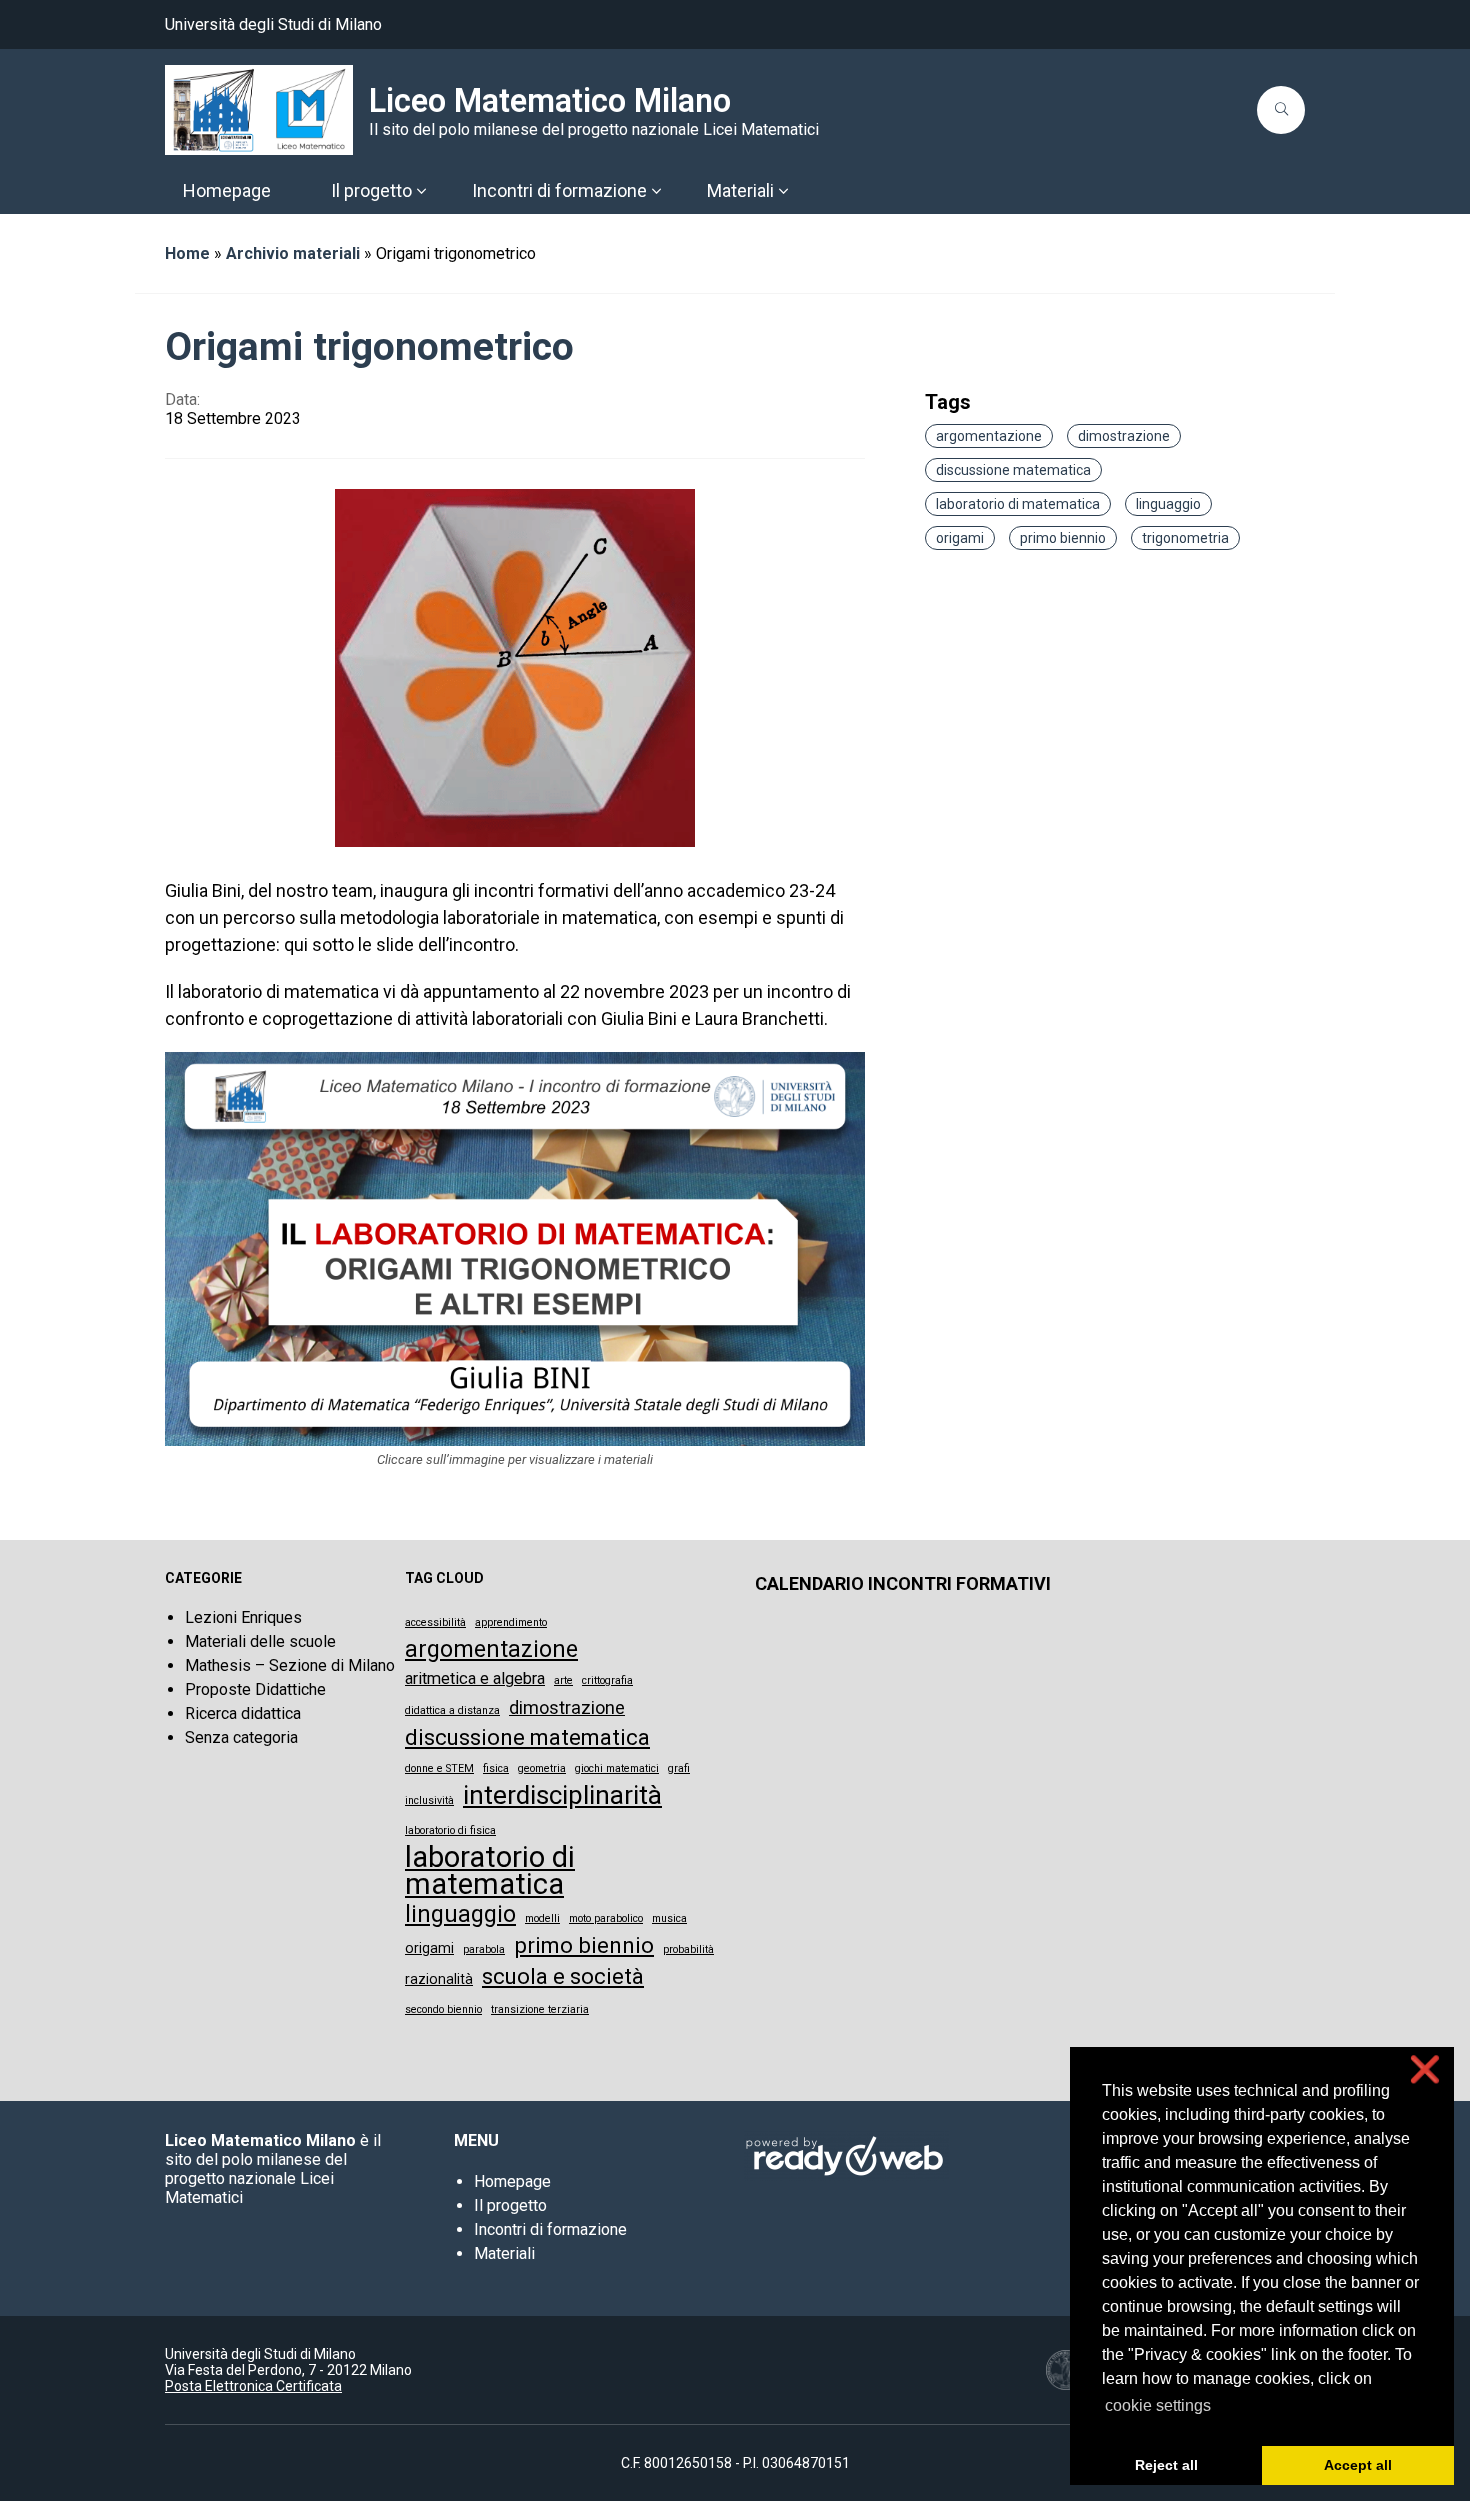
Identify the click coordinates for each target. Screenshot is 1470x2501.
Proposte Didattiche (255, 1689)
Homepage (512, 2181)
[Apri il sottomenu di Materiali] (783, 191)
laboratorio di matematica (1018, 504)
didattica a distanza (452, 1710)
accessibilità (435, 1622)
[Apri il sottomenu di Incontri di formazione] (656, 191)
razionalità (439, 1979)
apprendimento (511, 1622)
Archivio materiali (293, 253)
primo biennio (1063, 538)
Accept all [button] (1358, 2465)
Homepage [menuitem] (227, 190)
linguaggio (1168, 504)
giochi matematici (617, 1768)
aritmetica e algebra (475, 1678)
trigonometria (1185, 538)
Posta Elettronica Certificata (253, 2386)
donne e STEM (439, 1768)
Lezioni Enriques (243, 1617)
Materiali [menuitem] (740, 190)
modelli (542, 1918)
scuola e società (563, 1976)
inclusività (429, 1800)
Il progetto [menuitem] (371, 190)
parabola (484, 1949)
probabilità (688, 1949)
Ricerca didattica (243, 1713)
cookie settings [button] (1158, 2405)
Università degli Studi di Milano (273, 24)
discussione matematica (1013, 470)
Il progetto (510, 2205)
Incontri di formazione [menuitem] (559, 190)
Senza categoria (241, 1737)
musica (669, 1918)
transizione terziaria (540, 2009)
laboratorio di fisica (450, 1830)
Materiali (504, 2253)
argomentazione (989, 436)
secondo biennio (443, 2009)
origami (960, 538)
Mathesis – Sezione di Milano (290, 1665)
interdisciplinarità (562, 1795)
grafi (679, 1768)
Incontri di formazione (550, 2229)
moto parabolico (606, 1918)
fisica (496, 1768)
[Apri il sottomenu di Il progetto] (421, 191)
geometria (542, 1768)
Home (187, 253)
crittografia (607, 1680)
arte (563, 1680)
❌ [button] (1425, 2069)
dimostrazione (1124, 436)
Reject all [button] (1166, 2465)
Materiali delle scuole (260, 1641)
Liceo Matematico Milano (550, 101)
